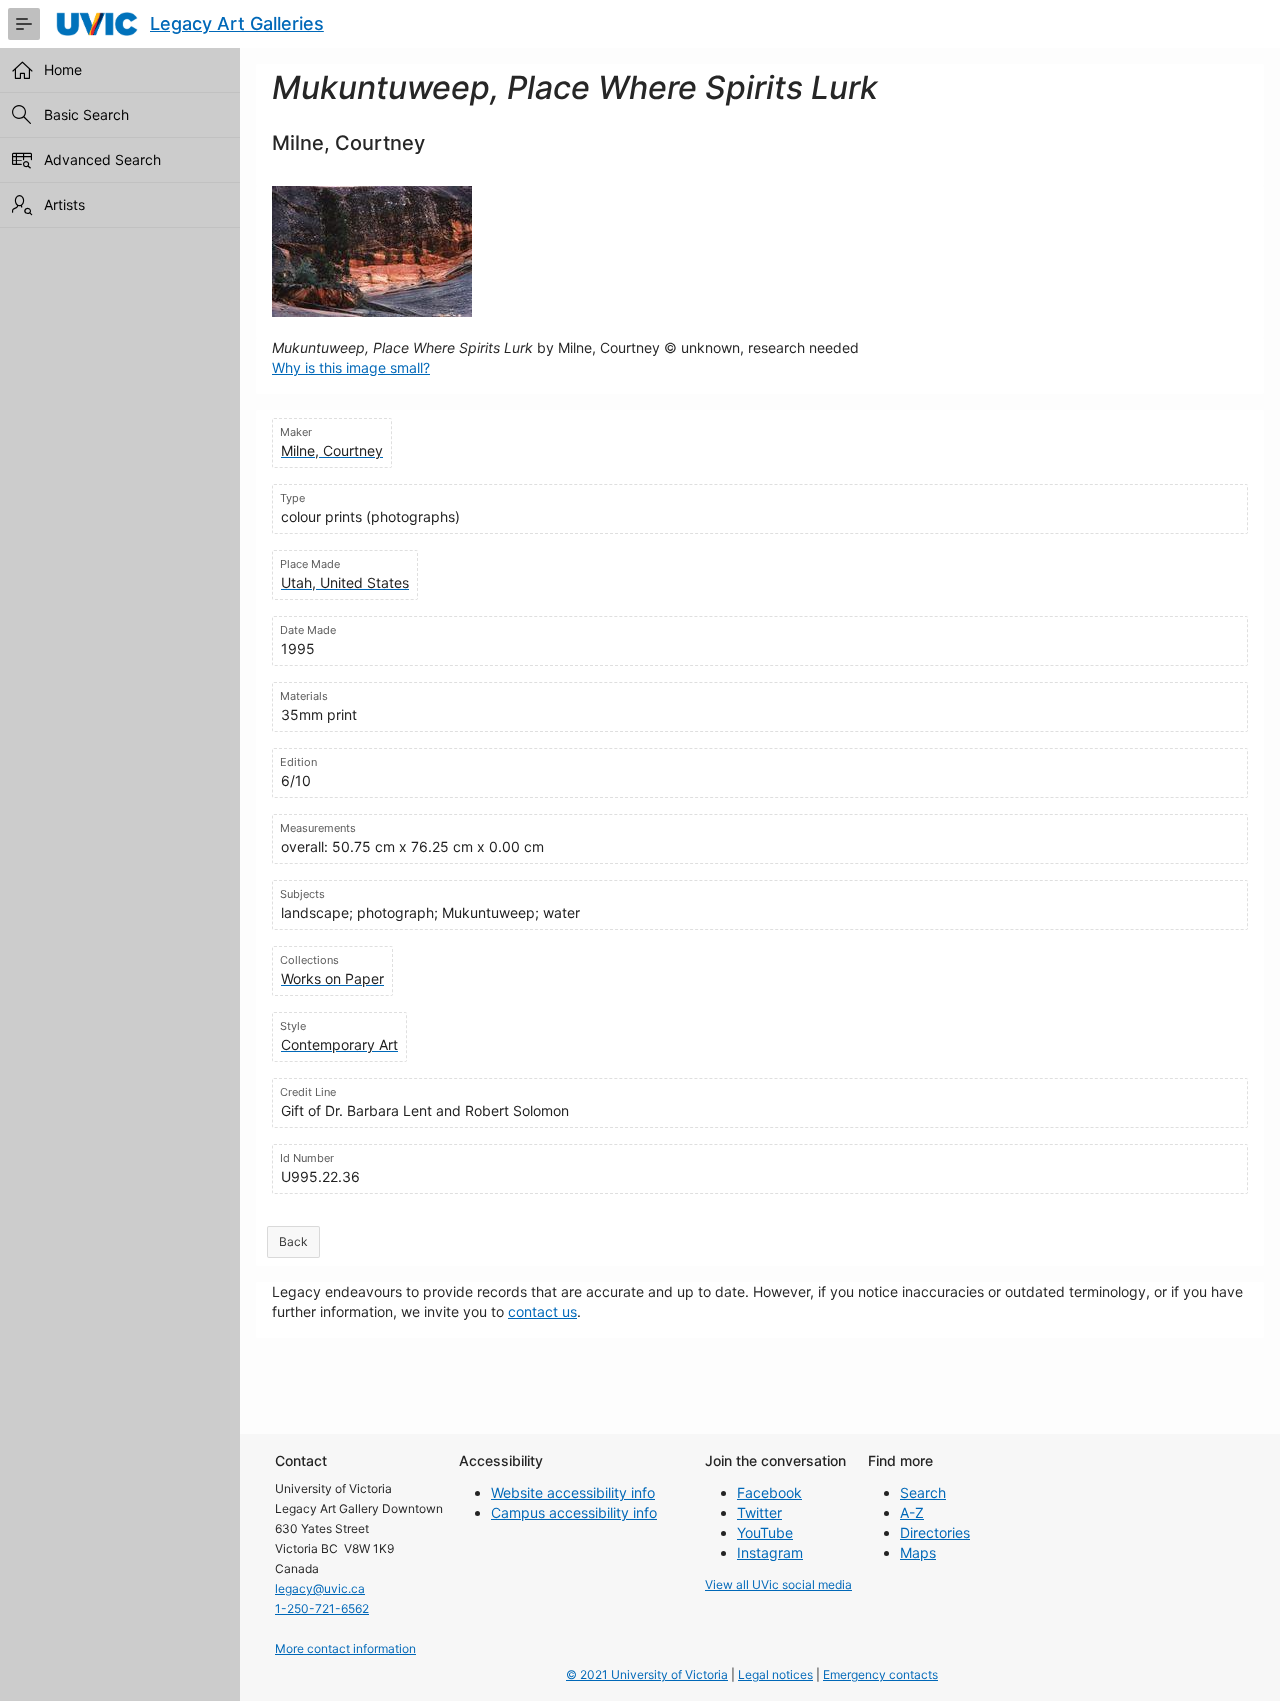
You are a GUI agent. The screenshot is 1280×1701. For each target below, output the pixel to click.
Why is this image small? (351, 367)
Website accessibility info (573, 1492)
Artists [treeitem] (64, 204)
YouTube (765, 1532)
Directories (935, 1532)
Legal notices (775, 1674)
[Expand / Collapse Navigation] (24, 24)
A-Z (912, 1512)
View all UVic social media (778, 1584)
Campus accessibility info (574, 1512)
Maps (918, 1552)
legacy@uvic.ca (320, 1588)
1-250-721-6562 (322, 1608)
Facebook (769, 1492)
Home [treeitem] (63, 69)
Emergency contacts (880, 1674)
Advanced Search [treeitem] (102, 159)
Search (923, 1492)
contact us (542, 1311)
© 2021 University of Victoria (647, 1674)
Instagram (770, 1552)
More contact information (345, 1648)
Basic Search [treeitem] (86, 114)
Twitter (759, 1512)
